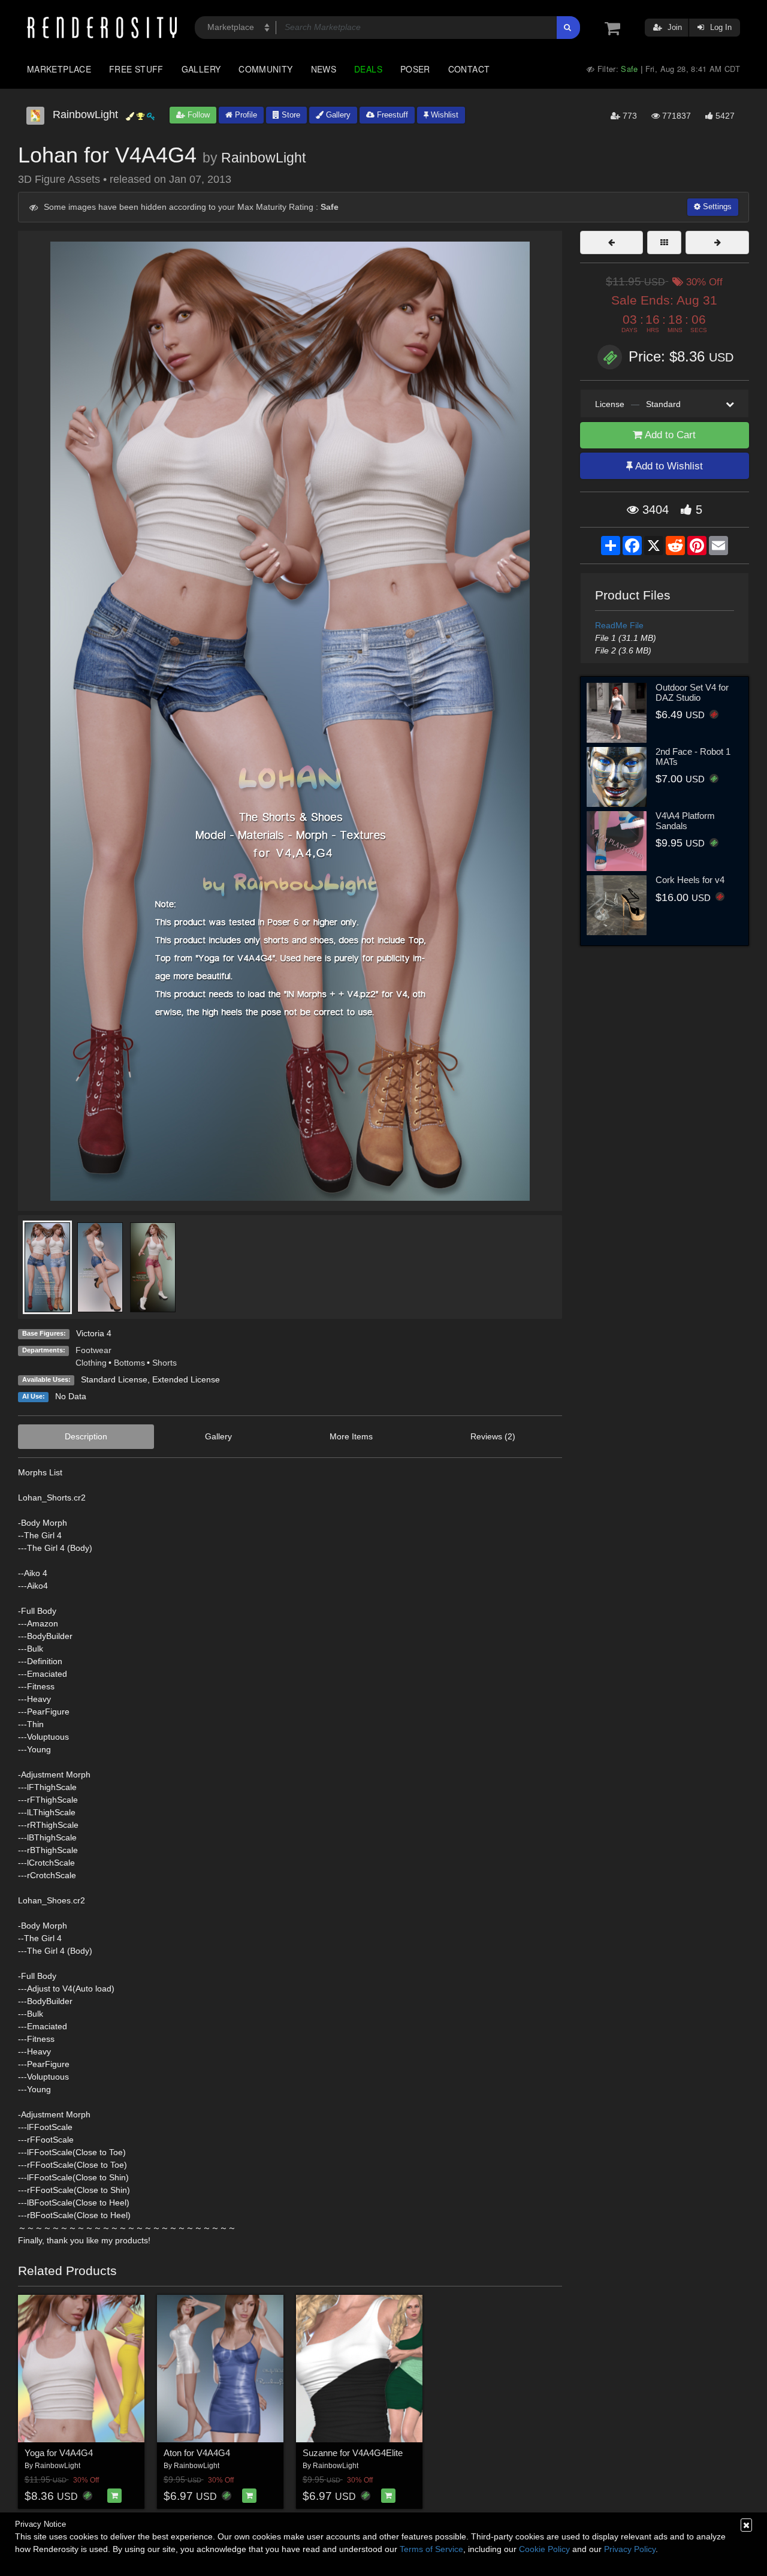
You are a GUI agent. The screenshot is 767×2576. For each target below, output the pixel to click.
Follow (197, 115)
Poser (415, 69)
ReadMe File (619, 625)
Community (265, 69)
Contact (469, 69)
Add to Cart (669, 435)
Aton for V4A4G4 (197, 2453)
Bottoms (129, 1363)
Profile (245, 115)
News (324, 69)
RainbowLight (263, 158)
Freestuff (391, 115)
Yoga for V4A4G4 (59, 2453)
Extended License (186, 1379)
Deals (368, 69)
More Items (351, 1436)
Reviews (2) (493, 1436)
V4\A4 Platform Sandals (685, 821)
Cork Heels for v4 (690, 880)
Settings (716, 207)
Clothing (91, 1363)
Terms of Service (431, 2549)
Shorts (164, 1363)
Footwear (93, 1350)
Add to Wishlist (668, 466)
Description (86, 1436)
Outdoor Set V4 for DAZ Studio (692, 692)
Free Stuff (136, 69)
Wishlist (443, 115)
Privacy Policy (630, 2549)
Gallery (201, 69)
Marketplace (59, 69)
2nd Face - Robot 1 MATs (693, 757)
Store (290, 115)
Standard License (114, 1379)
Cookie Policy (544, 2549)
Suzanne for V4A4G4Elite (353, 2453)
